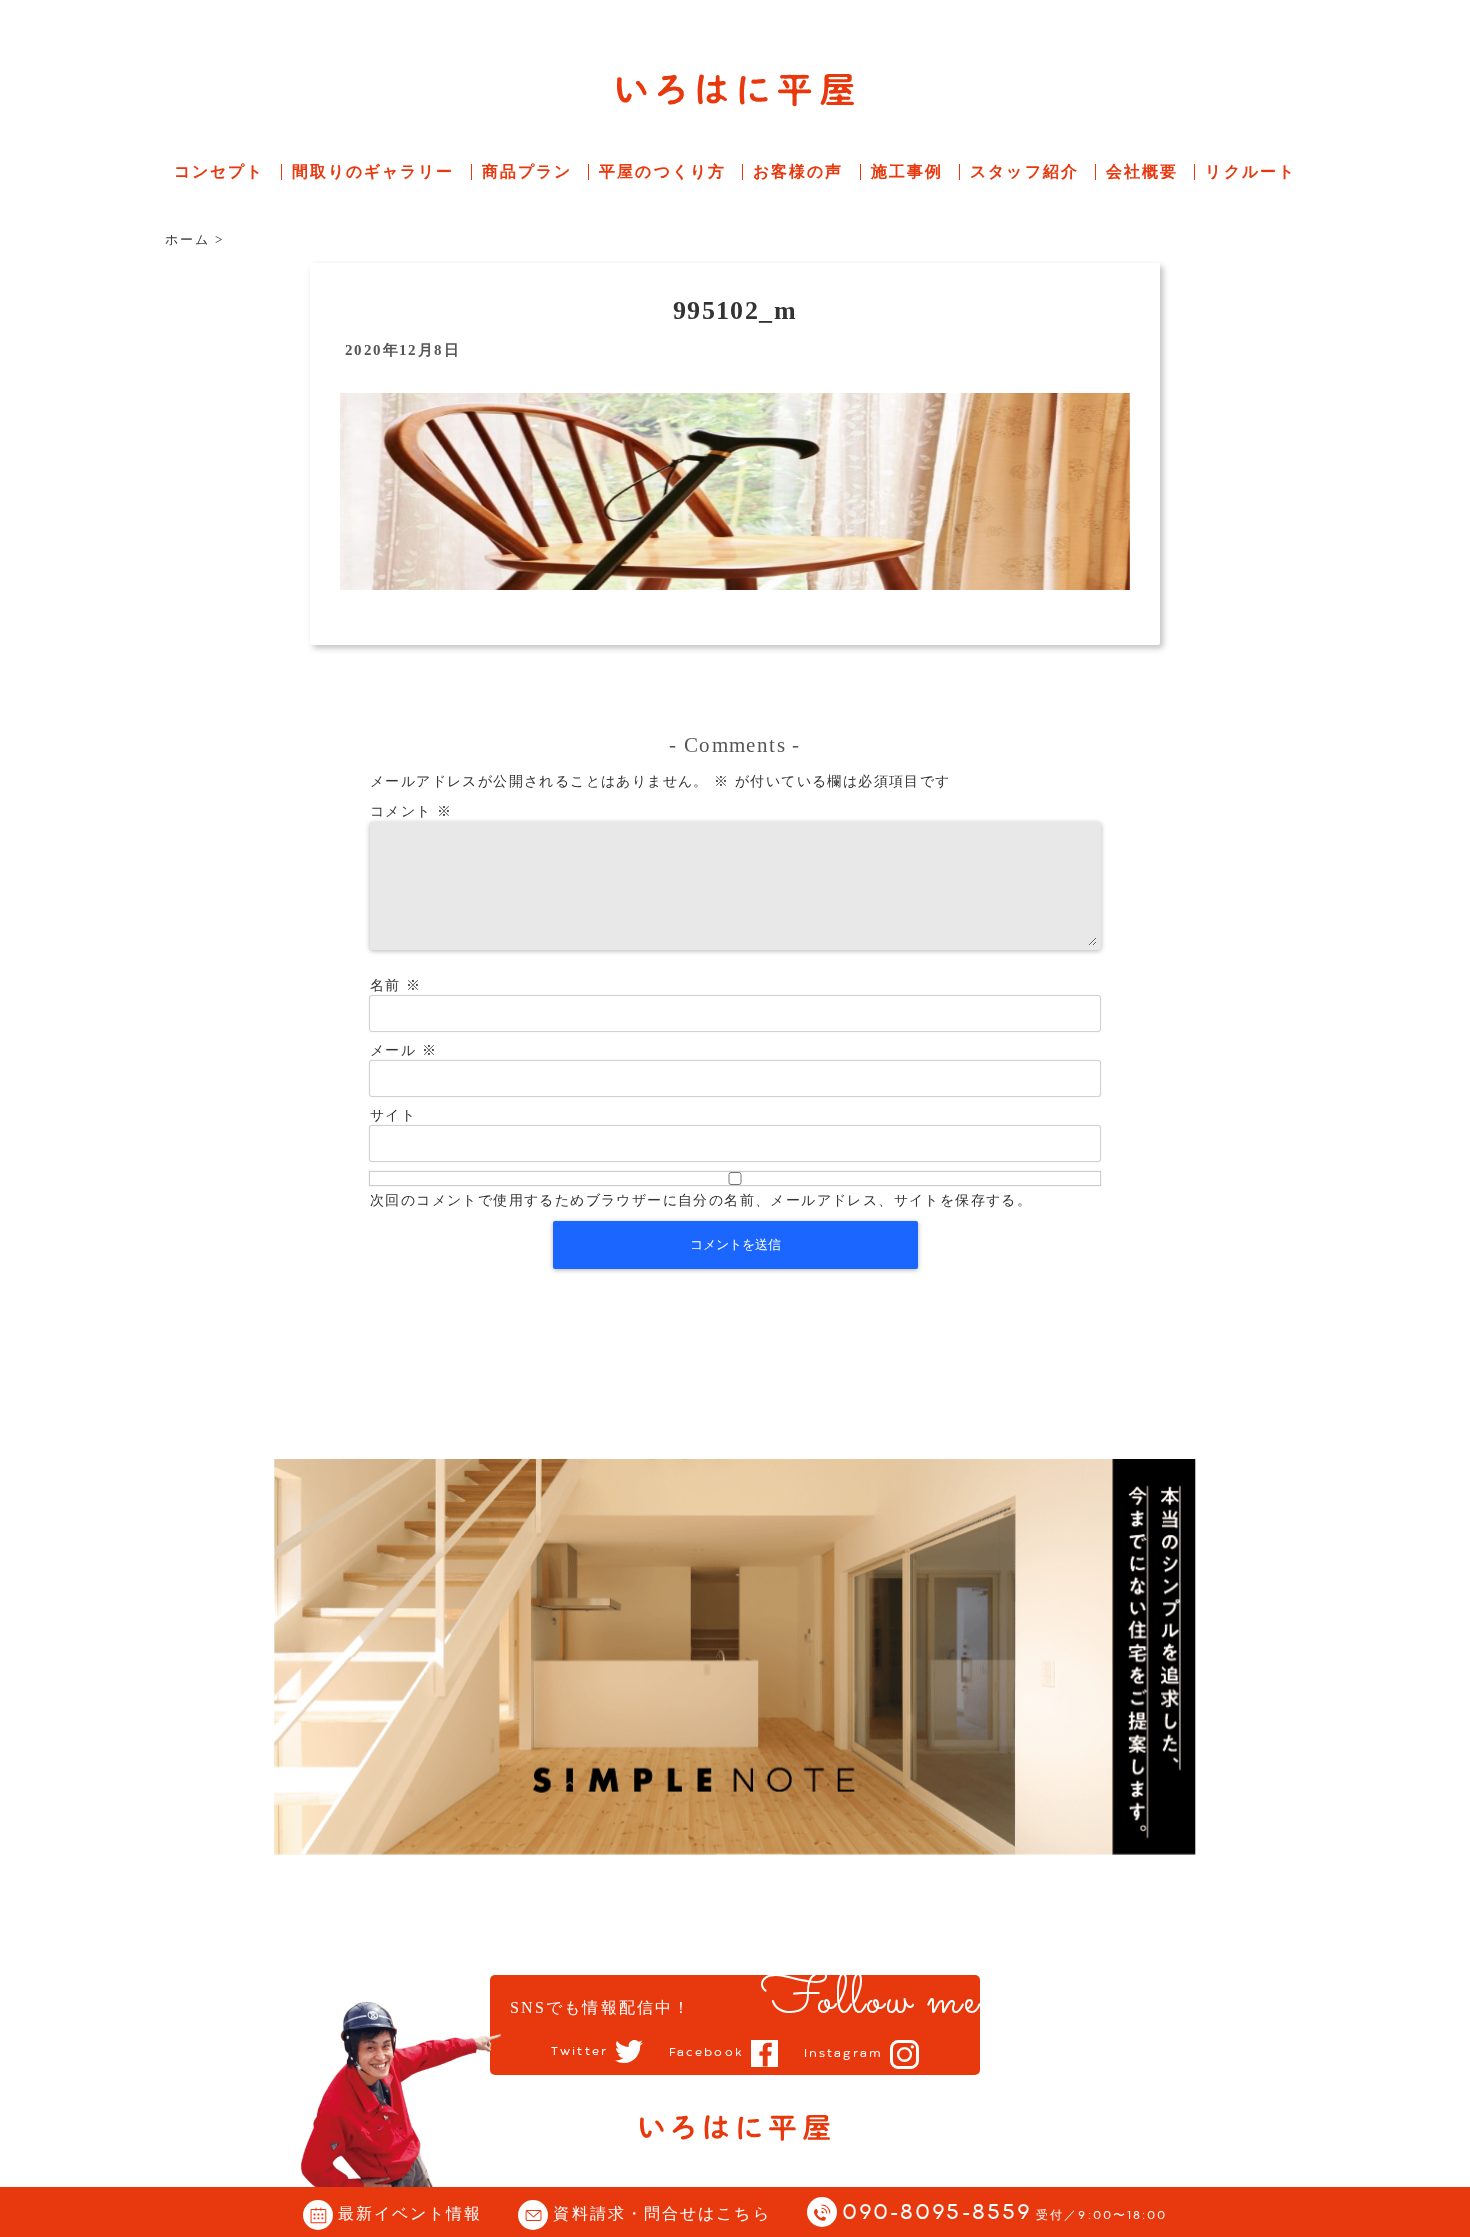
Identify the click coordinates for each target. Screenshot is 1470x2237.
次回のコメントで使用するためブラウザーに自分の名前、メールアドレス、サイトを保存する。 (701, 1200)
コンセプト (219, 171)
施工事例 (907, 171)
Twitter (579, 2052)
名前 (396, 985)
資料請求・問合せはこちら (661, 2213)
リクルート (1250, 171)
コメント (411, 811)
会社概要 (1142, 171)
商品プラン (527, 171)
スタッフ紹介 (1024, 171)
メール (403, 1050)
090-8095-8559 (1005, 2213)
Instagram (843, 2054)
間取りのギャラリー (373, 171)
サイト (393, 1115)
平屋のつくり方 (662, 171)
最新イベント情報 (410, 2213)
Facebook (706, 2053)
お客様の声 (798, 171)
